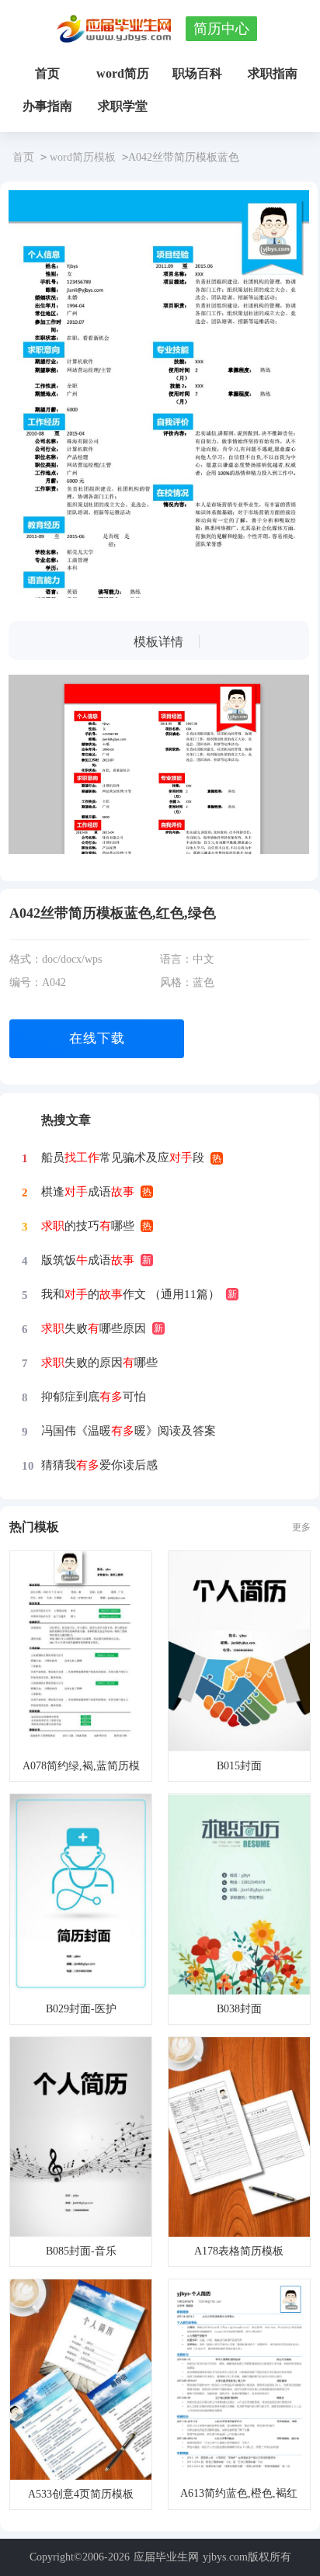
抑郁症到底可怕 (94, 1397)
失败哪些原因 (94, 1328)
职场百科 (197, 73)
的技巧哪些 (88, 1226)
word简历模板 (83, 157)
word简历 (123, 73)
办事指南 (47, 106)
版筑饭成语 (88, 1260)
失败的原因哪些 (99, 1363)
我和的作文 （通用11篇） (130, 1294)
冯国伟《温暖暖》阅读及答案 (129, 1431)
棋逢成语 (88, 1192)
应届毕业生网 (166, 2557)
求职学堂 (123, 106)
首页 (47, 73)
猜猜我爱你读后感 (99, 1465)
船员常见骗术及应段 (123, 1158)
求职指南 (273, 73)
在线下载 (97, 1038)
